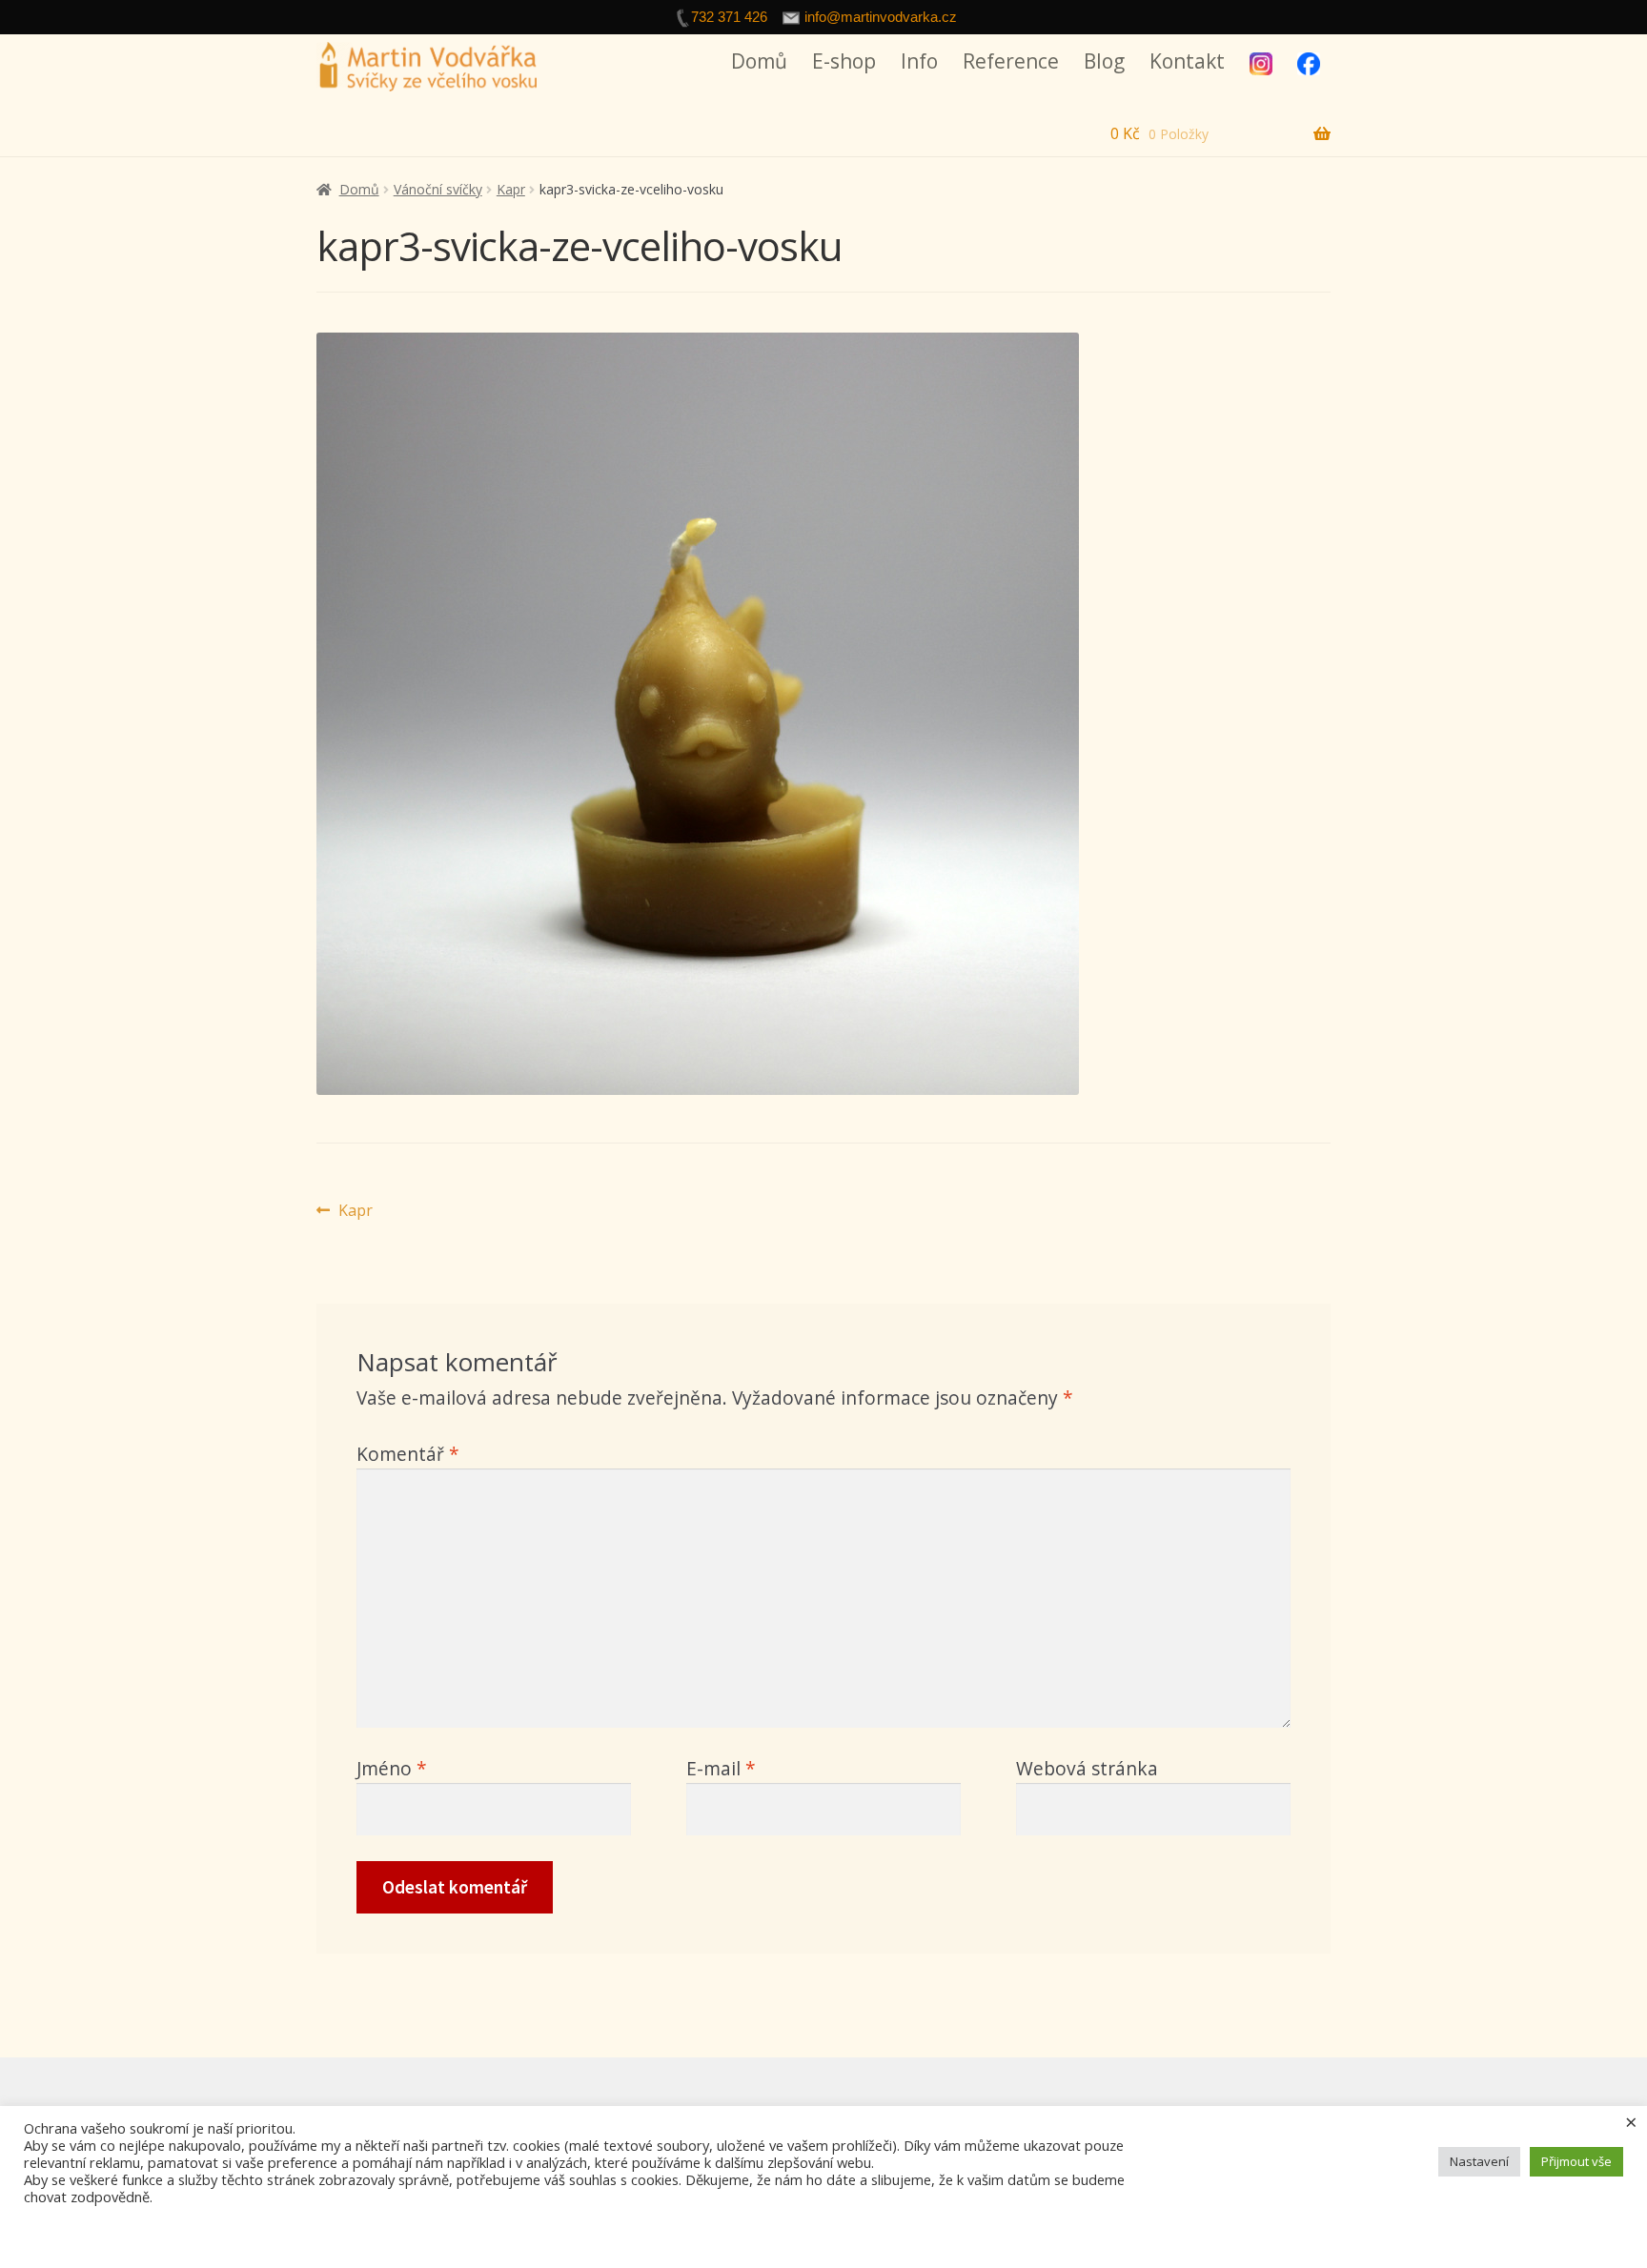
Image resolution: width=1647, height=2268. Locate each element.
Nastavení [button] (1479, 2161)
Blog (1104, 61)
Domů (759, 61)
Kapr (511, 189)
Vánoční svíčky (438, 189)
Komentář (408, 1454)
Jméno (392, 1768)
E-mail (721, 1768)
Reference (1011, 61)
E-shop (844, 61)
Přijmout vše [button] (1576, 2161)
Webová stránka (1087, 1768)
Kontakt (1187, 61)
